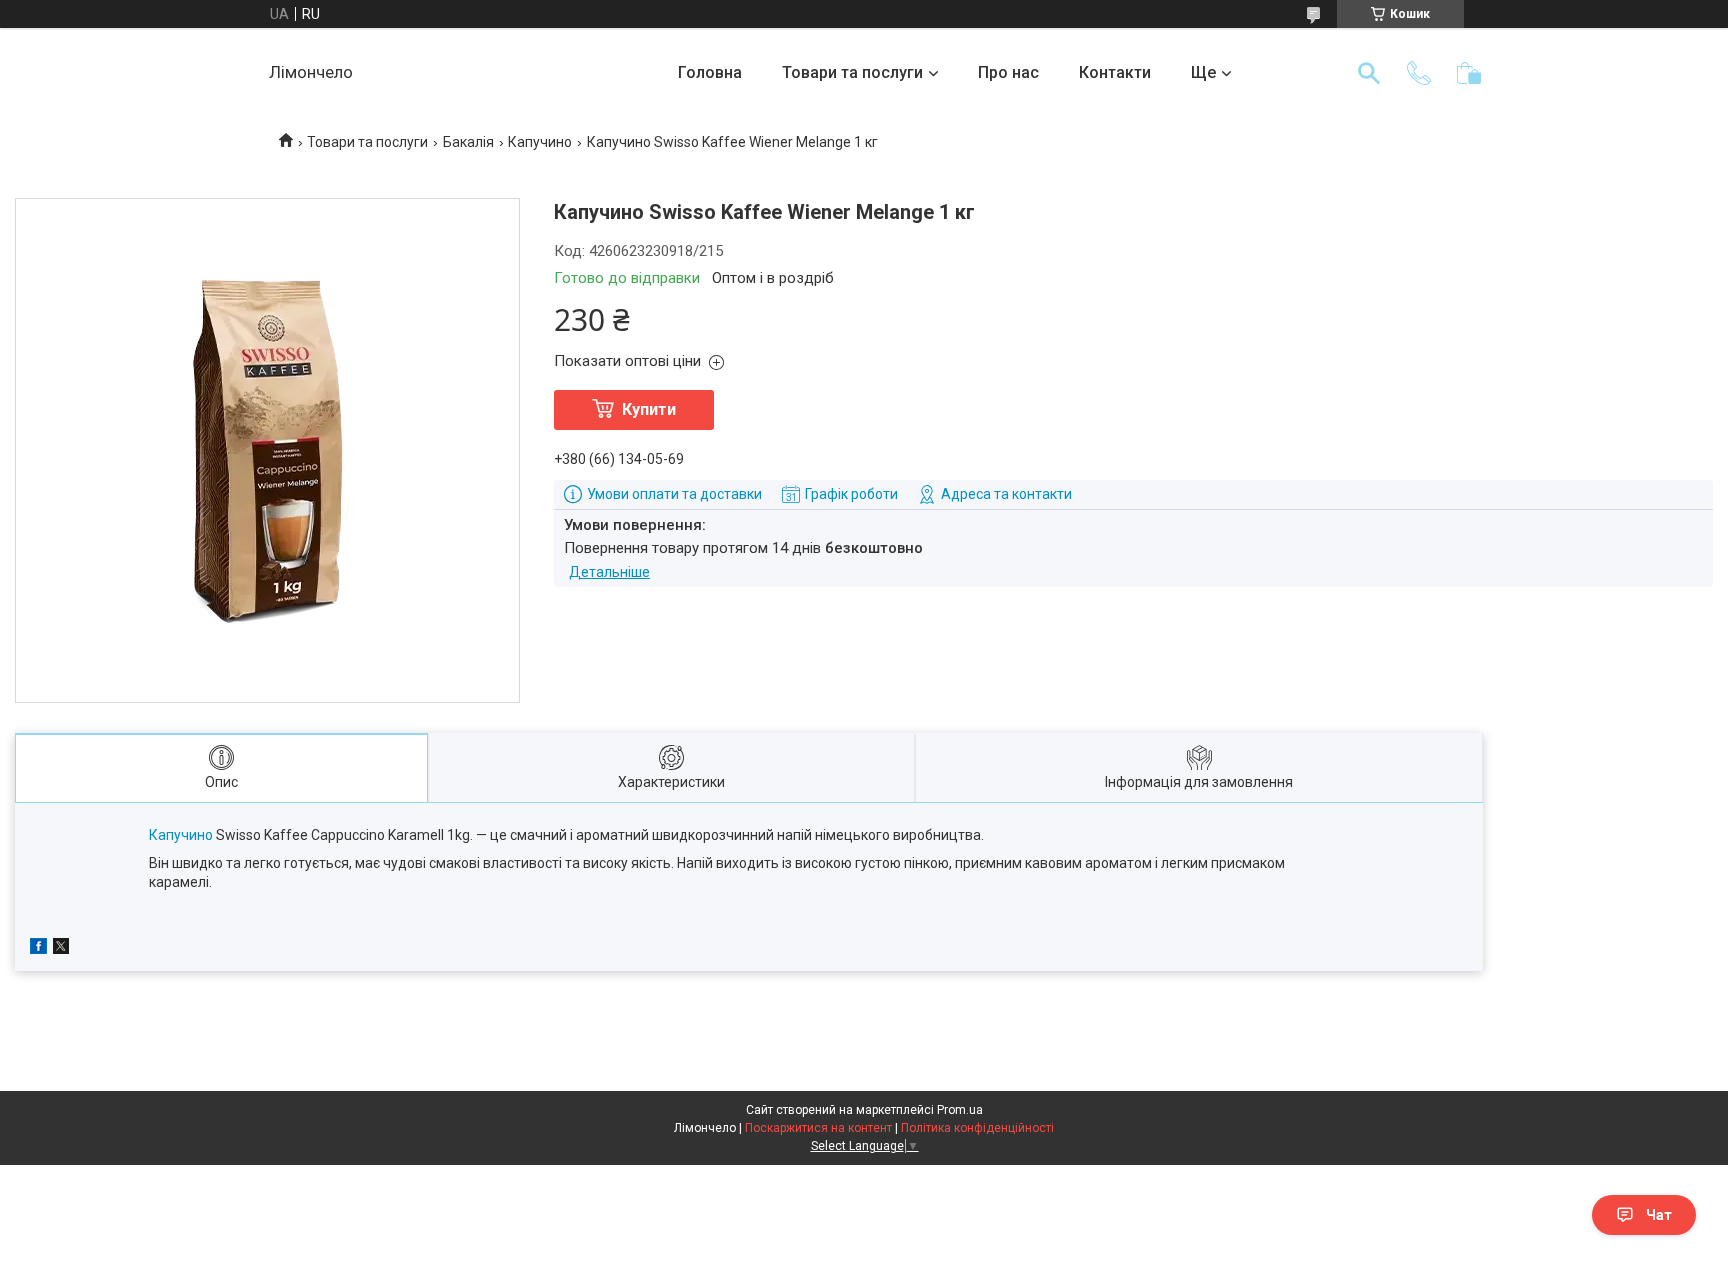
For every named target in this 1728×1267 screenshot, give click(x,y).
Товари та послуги (852, 72)
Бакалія (468, 142)
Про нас (1008, 72)
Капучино (540, 142)
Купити (649, 409)
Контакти (1115, 72)
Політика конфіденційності (977, 1128)
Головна (710, 72)
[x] (61, 949)
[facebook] (38, 949)
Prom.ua (960, 1110)
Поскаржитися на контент (818, 1128)
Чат (1659, 1215)
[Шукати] (1369, 73)
